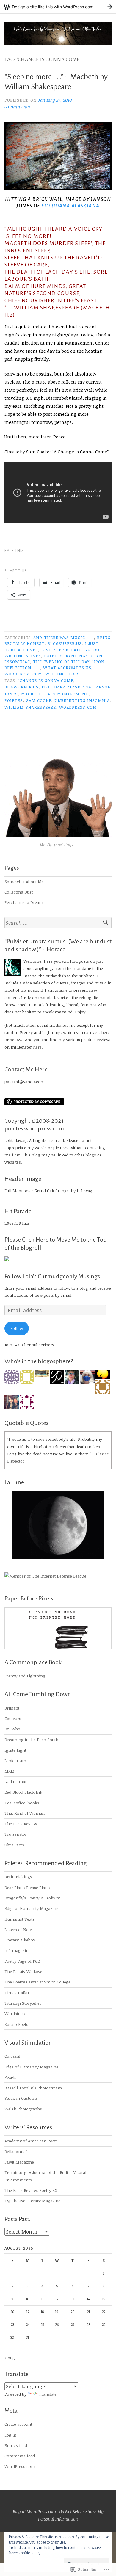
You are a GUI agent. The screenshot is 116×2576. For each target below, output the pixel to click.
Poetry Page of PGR (22, 1961)
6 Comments (17, 107)
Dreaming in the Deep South (31, 1740)
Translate (48, 2394)
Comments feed (20, 2456)
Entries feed (16, 2445)
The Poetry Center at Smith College (37, 1982)
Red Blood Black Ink (23, 1792)
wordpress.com (23, 674)
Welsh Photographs (23, 2109)
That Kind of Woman (25, 1813)
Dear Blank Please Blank (27, 1887)
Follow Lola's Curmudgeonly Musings (52, 1276)
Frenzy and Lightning (25, 1676)
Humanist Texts (19, 1919)
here (105, 1032)
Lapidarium (15, 1760)
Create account (18, 2424)
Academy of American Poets (31, 2141)
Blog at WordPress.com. (35, 2511)
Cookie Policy (29, 2553)
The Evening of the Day (61, 662)
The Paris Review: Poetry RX (31, 2190)
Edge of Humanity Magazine (31, 1908)
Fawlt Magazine (19, 2162)
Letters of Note (18, 1929)
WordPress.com (20, 2466)
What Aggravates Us (67, 667)
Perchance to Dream (24, 902)
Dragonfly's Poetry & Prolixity (32, 1898)
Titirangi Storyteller (23, 2003)
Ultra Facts (14, 1845)
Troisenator (16, 1834)
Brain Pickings (18, 1877)
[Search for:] (58, 923)
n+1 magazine (18, 1950)
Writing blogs (62, 674)
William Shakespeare (30, 707)
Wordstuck (15, 2013)
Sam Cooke (39, 700)
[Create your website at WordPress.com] (58, 7)
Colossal (12, 2056)
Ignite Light (15, 1750)
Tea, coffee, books (22, 1803)
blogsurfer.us (65, 643)
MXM (10, 1771)
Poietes (53, 656)
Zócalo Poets (16, 2024)
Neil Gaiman (16, 1782)
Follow (17, 1328)
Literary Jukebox (20, 1940)
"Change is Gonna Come (46, 680)
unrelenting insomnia (82, 700)
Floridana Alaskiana (70, 206)
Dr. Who (12, 1729)
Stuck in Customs (21, 2098)
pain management (67, 694)
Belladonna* (16, 2151)
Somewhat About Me (24, 881)
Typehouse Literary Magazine (32, 2201)
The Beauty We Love (23, 1971)
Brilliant (12, 1708)
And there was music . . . (64, 637)
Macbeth (32, 694)
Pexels (10, 2077)
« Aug (10, 2357)
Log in (10, 2435)
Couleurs (13, 1718)
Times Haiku (17, 1993)
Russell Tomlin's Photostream (33, 2088)
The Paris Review (21, 1824)
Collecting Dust (19, 892)
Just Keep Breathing (66, 650)
